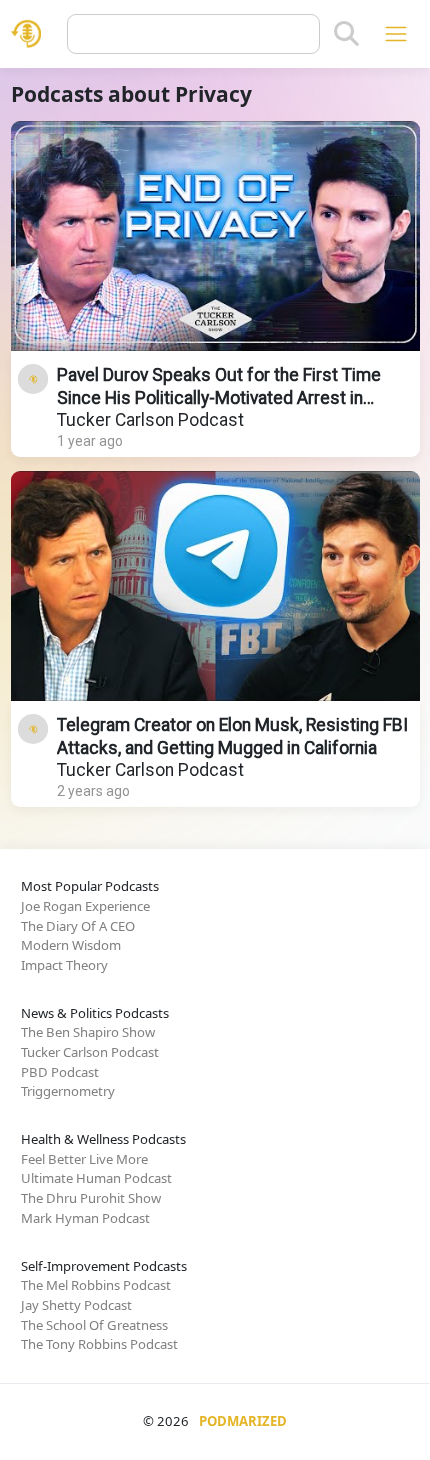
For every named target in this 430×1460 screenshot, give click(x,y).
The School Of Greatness (94, 1325)
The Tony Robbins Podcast (99, 1344)
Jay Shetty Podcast (76, 1305)
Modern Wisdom (71, 945)
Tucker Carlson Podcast (150, 420)
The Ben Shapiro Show (88, 1032)
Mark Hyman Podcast (85, 1218)
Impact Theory (64, 965)
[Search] (346, 34)
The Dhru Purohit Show (91, 1198)
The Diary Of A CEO (78, 926)
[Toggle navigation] (395, 33)
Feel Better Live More (84, 1159)
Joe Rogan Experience (85, 906)
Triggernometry (68, 1091)
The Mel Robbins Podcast (96, 1285)
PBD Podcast (60, 1072)
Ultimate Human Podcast (96, 1178)
